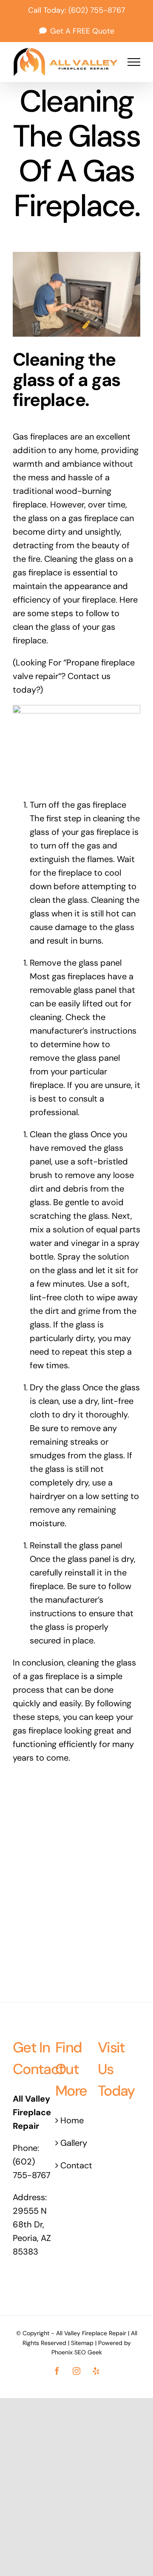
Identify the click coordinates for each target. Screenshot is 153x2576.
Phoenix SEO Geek (77, 2352)
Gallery (74, 2143)
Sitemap (82, 2343)
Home (72, 2120)
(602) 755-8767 (97, 10)
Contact (76, 2165)
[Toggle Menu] (134, 62)
